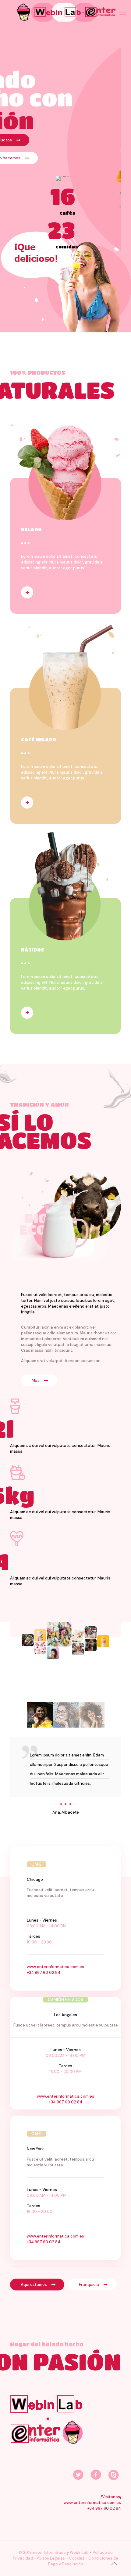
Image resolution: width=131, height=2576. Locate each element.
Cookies (76, 2558)
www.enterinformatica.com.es (55, 1967)
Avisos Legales (51, 2558)
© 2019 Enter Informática (42, 2552)
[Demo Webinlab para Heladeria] (65, 12)
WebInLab (80, 2552)
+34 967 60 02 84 (44, 1973)
